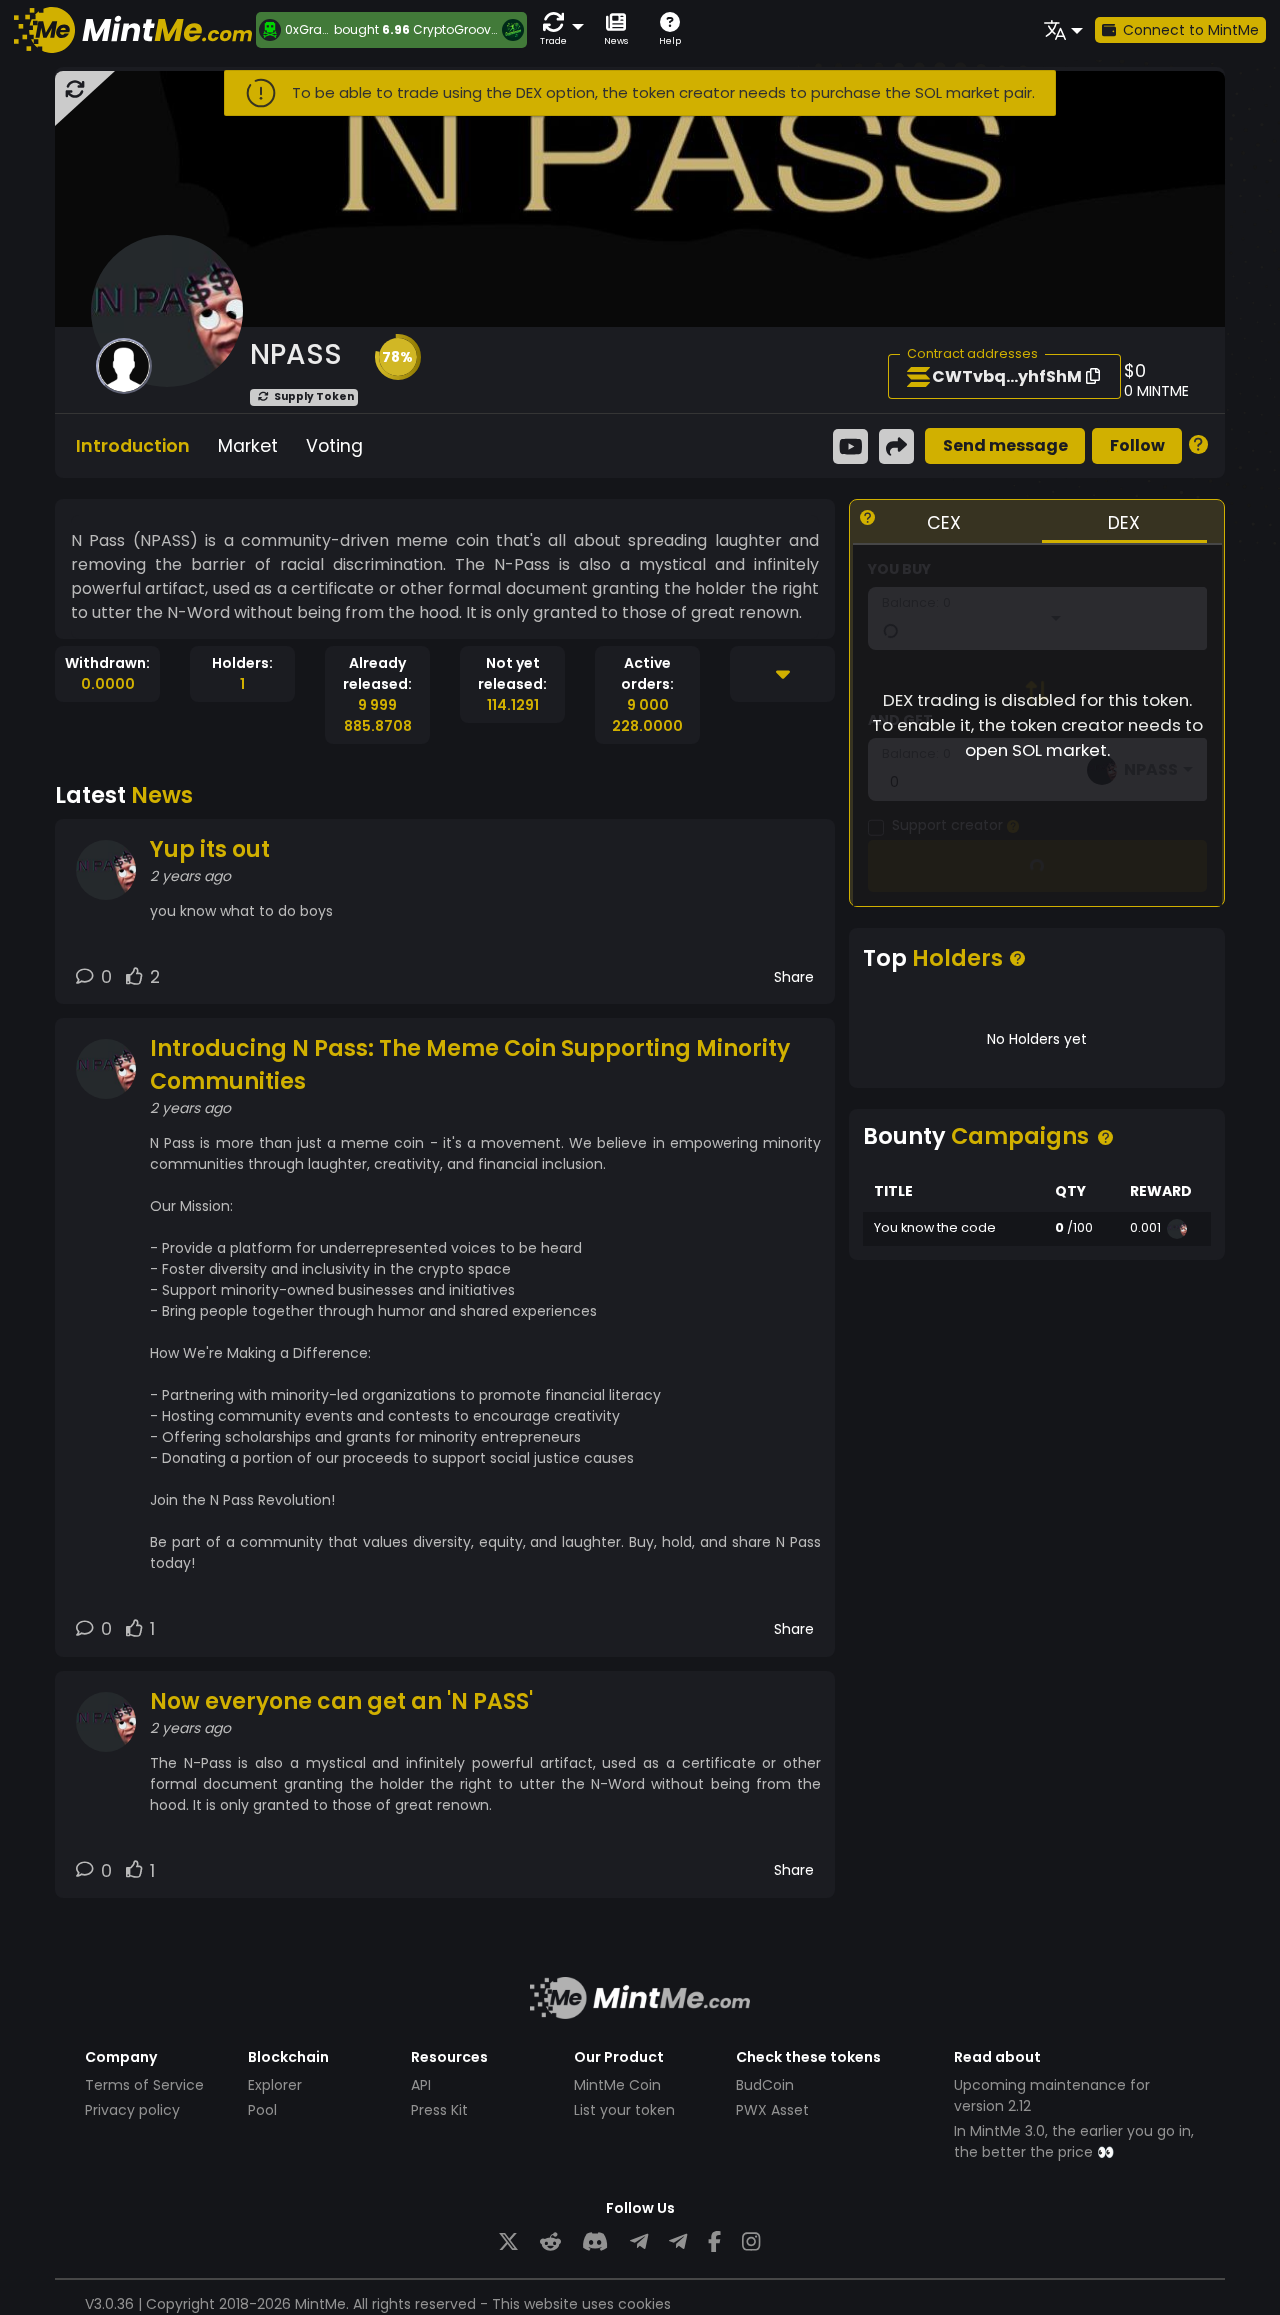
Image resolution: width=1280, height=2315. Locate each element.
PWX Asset (772, 2110)
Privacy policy (132, 2110)
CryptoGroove (455, 29)
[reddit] (550, 2241)
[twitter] (508, 2241)
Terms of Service (144, 2085)
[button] (558, 29)
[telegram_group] (639, 2241)
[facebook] (714, 2241)
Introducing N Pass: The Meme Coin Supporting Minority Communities (470, 1065)
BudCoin (765, 2085)
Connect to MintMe (1191, 30)
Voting (334, 446)
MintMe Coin (617, 2085)
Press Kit (439, 2110)
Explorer (275, 2085)
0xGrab (307, 30)
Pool (262, 2110)
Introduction (133, 446)
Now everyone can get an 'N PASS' (341, 1701)
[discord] (595, 2241)
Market (248, 446)
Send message (1005, 445)
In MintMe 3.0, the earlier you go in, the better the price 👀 (1074, 2141)
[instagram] (751, 2241)
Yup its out (210, 849)
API (421, 2085)
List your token (624, 2110)
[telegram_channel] (678, 2241)
